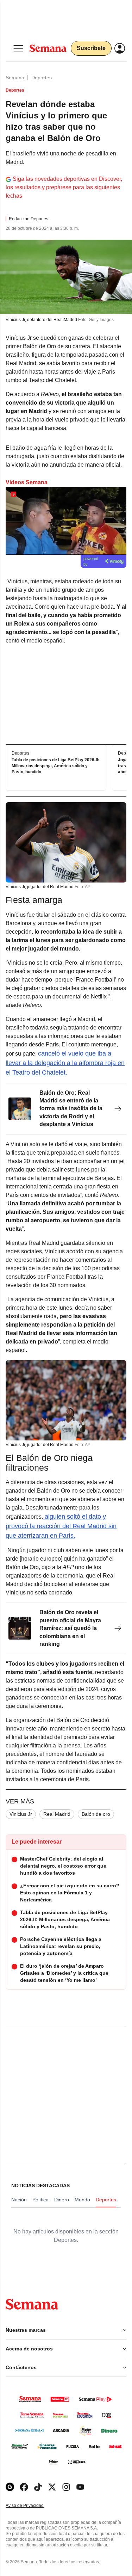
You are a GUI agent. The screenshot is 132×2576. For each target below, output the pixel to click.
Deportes (42, 78)
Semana (15, 78)
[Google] (10, 2487)
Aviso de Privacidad (32, 2506)
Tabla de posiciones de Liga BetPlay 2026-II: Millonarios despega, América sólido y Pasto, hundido (55, 766)
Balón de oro (96, 1814)
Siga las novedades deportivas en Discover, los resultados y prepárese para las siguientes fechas (64, 187)
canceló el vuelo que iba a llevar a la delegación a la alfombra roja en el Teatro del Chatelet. (65, 1063)
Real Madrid (57, 1814)
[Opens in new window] (24, 2487)
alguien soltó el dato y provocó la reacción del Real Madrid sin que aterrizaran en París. (61, 1526)
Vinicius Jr (21, 1814)
